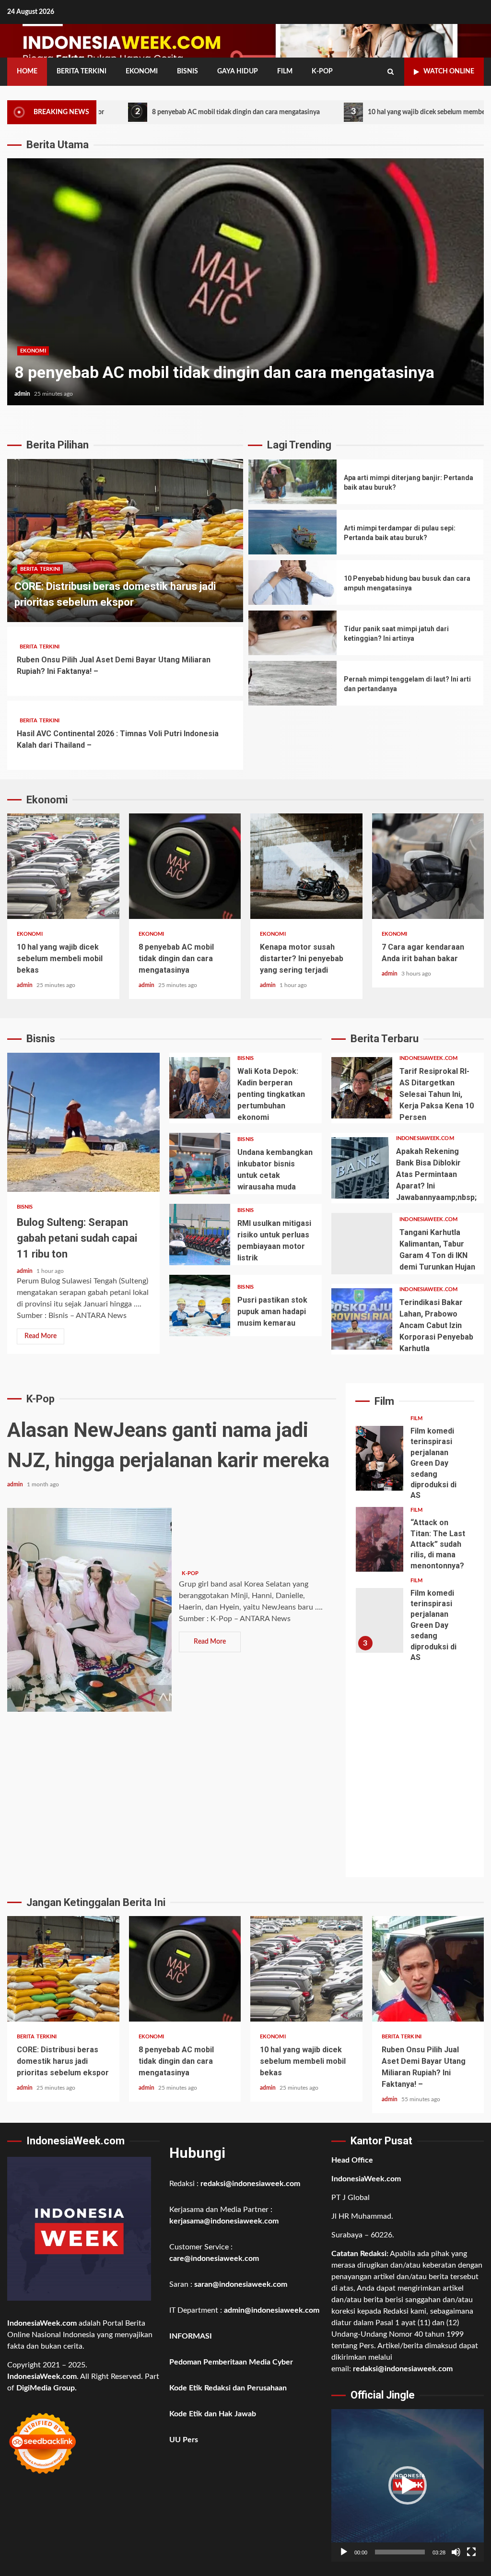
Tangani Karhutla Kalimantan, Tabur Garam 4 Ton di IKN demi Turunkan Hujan (362, 1244)
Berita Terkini (82, 71)
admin (23, 394)
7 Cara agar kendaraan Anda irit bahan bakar (428, 866)
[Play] (344, 2552)
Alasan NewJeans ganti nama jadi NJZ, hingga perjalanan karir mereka (89, 1610)
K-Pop (322, 71)
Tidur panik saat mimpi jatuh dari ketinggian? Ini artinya (292, 633)
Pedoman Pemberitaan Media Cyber (231, 2362)
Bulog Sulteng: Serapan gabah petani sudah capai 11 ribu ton (83, 1122)
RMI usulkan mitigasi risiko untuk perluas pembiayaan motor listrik (200, 1235)
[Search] (391, 72)
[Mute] (456, 2552)
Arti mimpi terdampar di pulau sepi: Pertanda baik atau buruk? (292, 532)
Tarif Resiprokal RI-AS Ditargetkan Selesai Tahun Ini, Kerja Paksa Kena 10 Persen (362, 1088)
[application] (408, 2485)
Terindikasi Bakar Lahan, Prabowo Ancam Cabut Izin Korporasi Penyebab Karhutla (362, 1319)
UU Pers (184, 2440)
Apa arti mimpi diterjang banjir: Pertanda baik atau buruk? (292, 482)
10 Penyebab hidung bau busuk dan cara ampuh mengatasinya (292, 582)
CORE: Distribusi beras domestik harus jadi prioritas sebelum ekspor (125, 541)
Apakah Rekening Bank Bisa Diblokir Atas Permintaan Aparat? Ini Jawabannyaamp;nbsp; (360, 1168)
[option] (245, 287)
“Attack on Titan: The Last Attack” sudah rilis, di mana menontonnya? (380, 1539)
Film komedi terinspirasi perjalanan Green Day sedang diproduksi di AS (380, 1458)
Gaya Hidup (238, 71)
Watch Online (449, 71)
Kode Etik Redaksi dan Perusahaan (228, 2388)
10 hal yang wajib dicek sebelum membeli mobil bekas (343, 112)
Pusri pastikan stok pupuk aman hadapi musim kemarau (200, 1306)
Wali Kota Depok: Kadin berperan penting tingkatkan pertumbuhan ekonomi (200, 1088)
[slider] (400, 2552)
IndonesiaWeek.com (428, 1058)
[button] (408, 2485)
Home (27, 71)
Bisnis (187, 71)
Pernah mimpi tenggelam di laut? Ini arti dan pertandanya (292, 683)
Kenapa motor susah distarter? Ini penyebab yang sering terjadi (306, 866)
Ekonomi (142, 71)
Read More (41, 1336)
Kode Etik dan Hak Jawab (213, 2414)
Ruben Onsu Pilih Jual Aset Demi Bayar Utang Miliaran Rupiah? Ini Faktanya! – (428, 1969)
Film (285, 71)
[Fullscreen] (471, 2552)
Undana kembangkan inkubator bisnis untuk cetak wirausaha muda (200, 1164)
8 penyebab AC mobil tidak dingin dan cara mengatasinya (133, 112)
